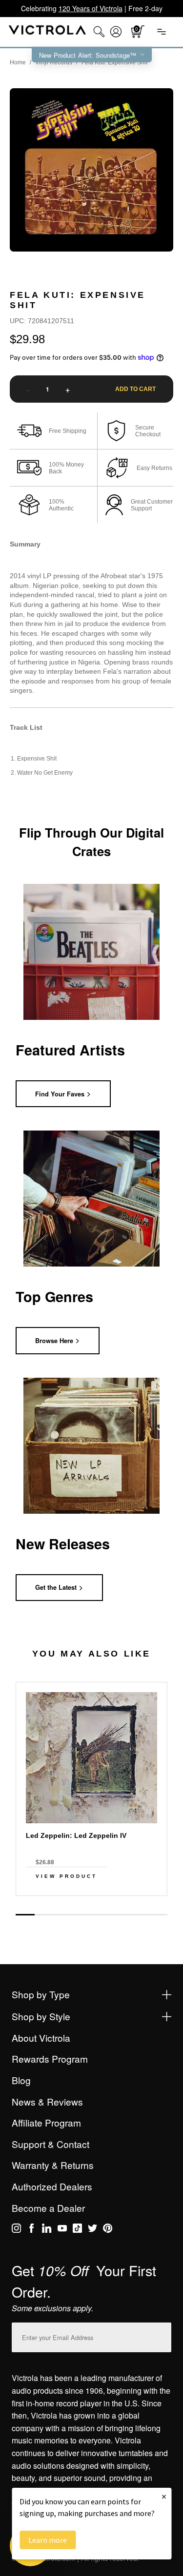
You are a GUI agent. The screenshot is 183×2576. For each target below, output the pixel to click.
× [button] (164, 2496)
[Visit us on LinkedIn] (47, 2230)
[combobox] (99, 32)
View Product (66, 1876)
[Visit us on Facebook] (31, 2230)
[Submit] (162, 2335)
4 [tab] (82, 1914)
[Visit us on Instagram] (16, 2230)
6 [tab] (120, 1914)
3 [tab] (63, 1914)
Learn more (48, 2540)
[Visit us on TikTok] (77, 2230)
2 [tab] (44, 1914)
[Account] (116, 32)
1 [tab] (25, 1915)
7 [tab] (139, 1914)
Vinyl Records (54, 62)
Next (92, 1904)
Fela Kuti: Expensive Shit (114, 62)
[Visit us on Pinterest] (108, 2230)
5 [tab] (101, 1914)
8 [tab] (158, 1914)
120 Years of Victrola (91, 8)
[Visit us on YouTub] (62, 2230)
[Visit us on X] (92, 2230)
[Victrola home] (48, 32)
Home (18, 62)
